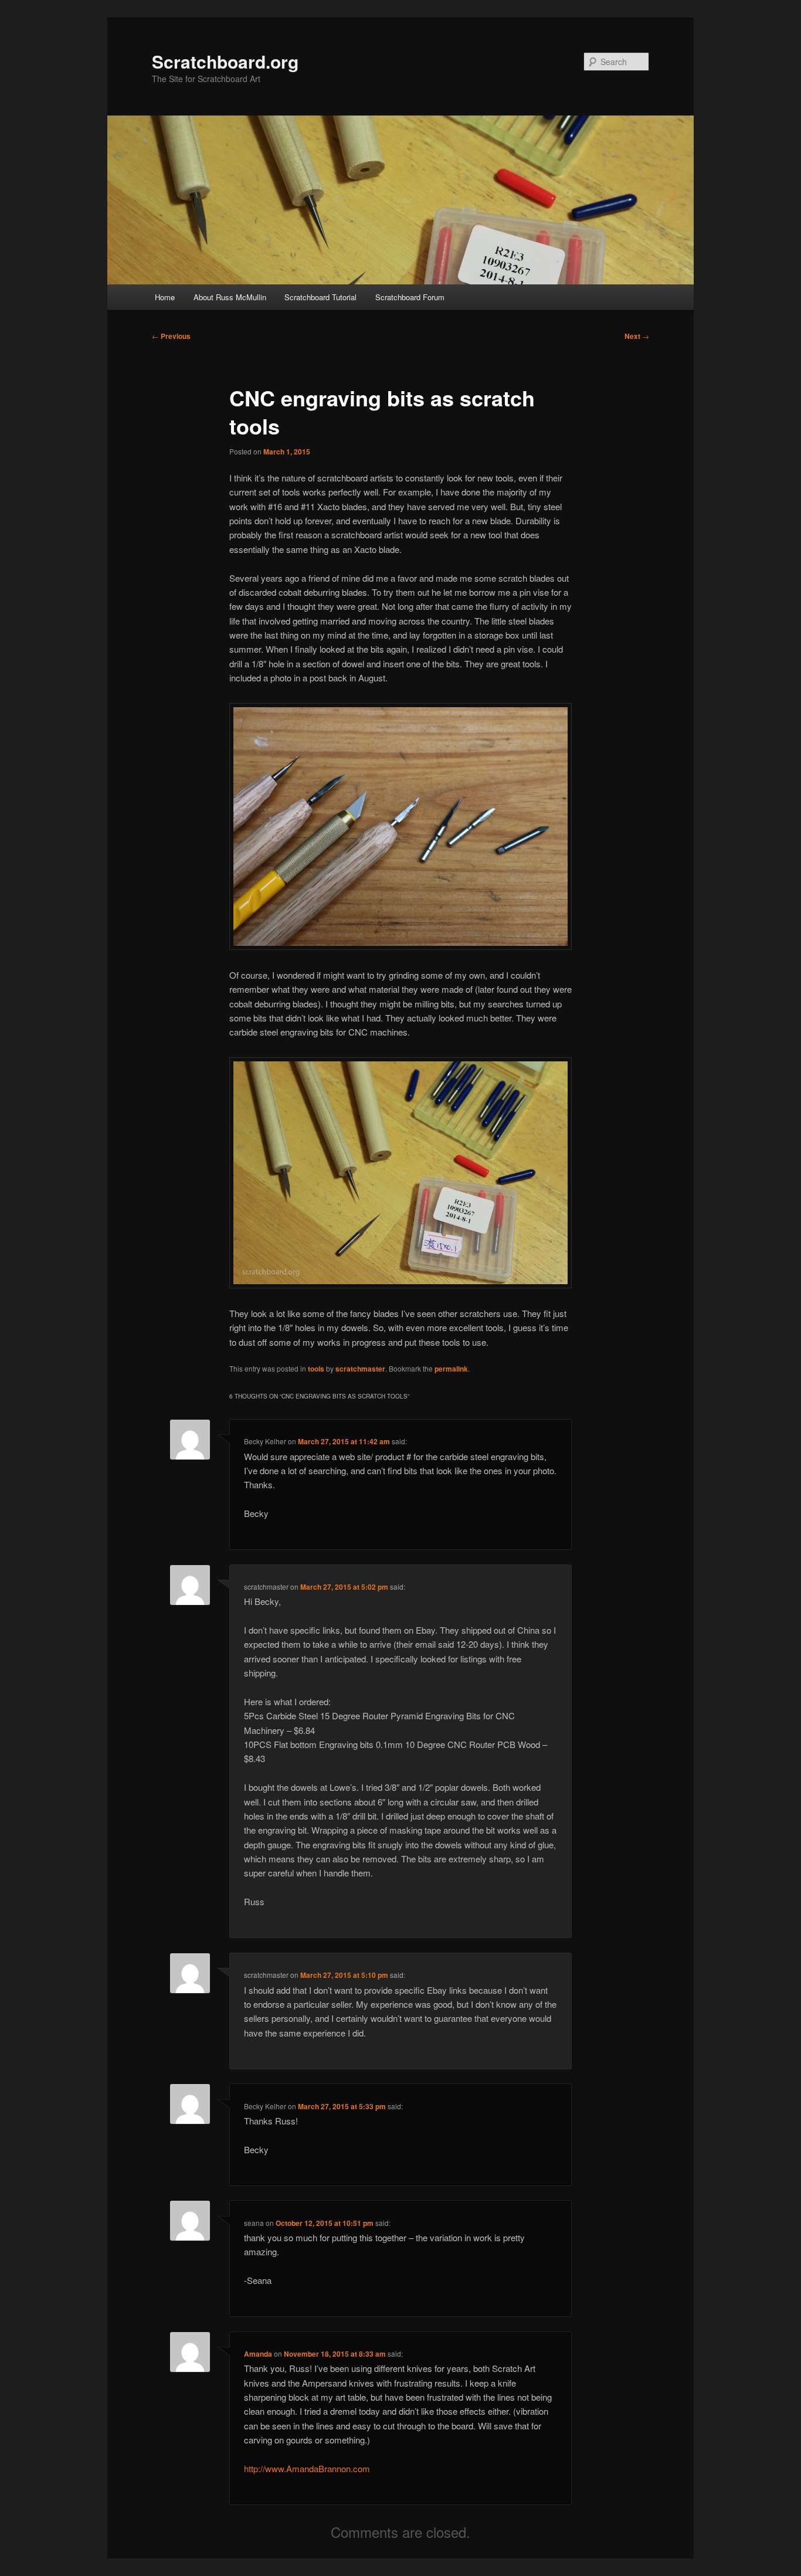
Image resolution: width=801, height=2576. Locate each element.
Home (165, 297)
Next (637, 336)
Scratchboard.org (225, 61)
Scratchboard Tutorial (320, 297)
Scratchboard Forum (410, 297)
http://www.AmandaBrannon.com (307, 2468)
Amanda (258, 2354)
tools (316, 1369)
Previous (171, 336)
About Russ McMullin (230, 297)
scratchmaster (360, 1369)
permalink (451, 1369)
